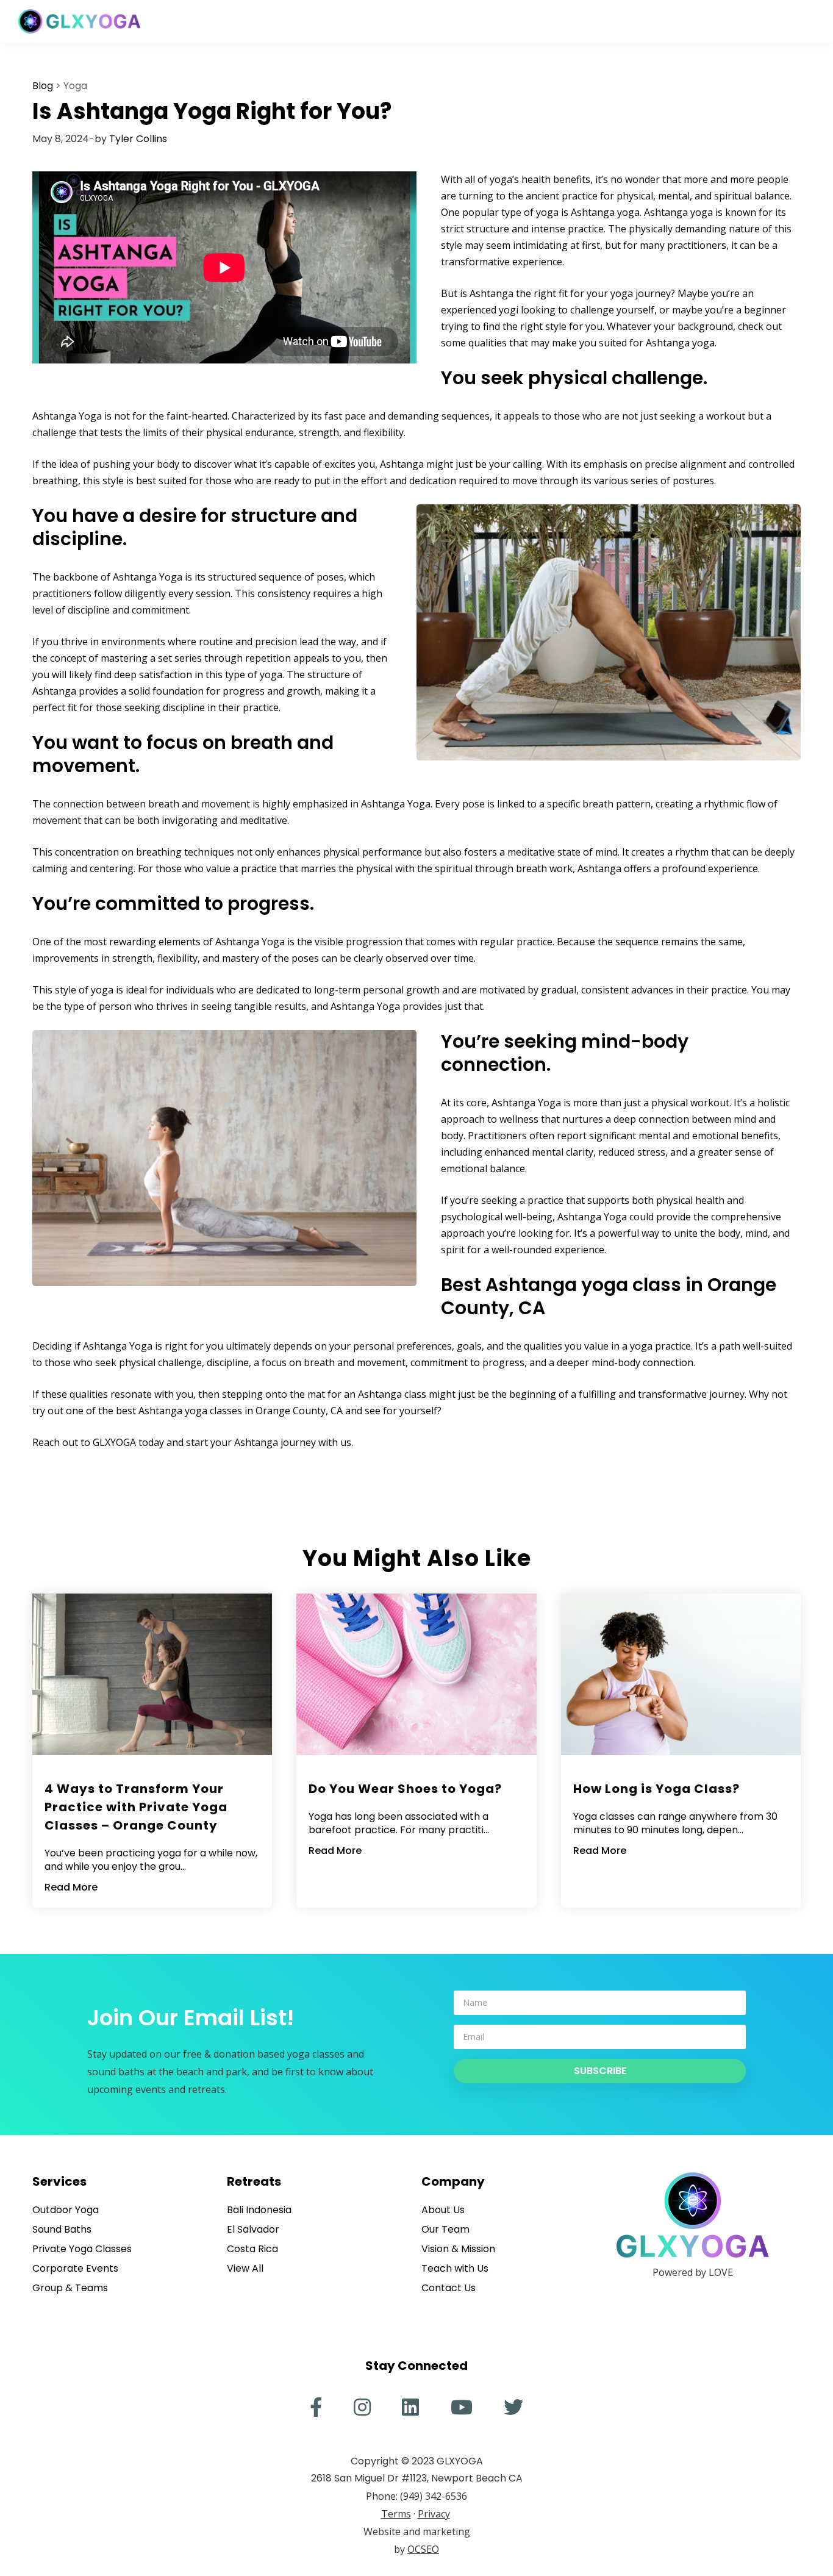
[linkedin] (410, 2407)
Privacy (434, 2514)
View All (245, 2268)
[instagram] (362, 2407)
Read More (71, 1887)
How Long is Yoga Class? (656, 1789)
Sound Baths (62, 2229)
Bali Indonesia (259, 2210)
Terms (396, 2514)
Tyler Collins (138, 139)
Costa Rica (252, 2249)
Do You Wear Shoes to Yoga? (405, 1789)
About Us (443, 2210)
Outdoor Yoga (66, 2210)
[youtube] (462, 2407)
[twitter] (513, 2407)
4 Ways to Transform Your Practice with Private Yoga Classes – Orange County (136, 1807)
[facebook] (316, 2407)
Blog (43, 86)
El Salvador (253, 2229)
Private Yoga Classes (82, 2249)
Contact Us (449, 2288)
